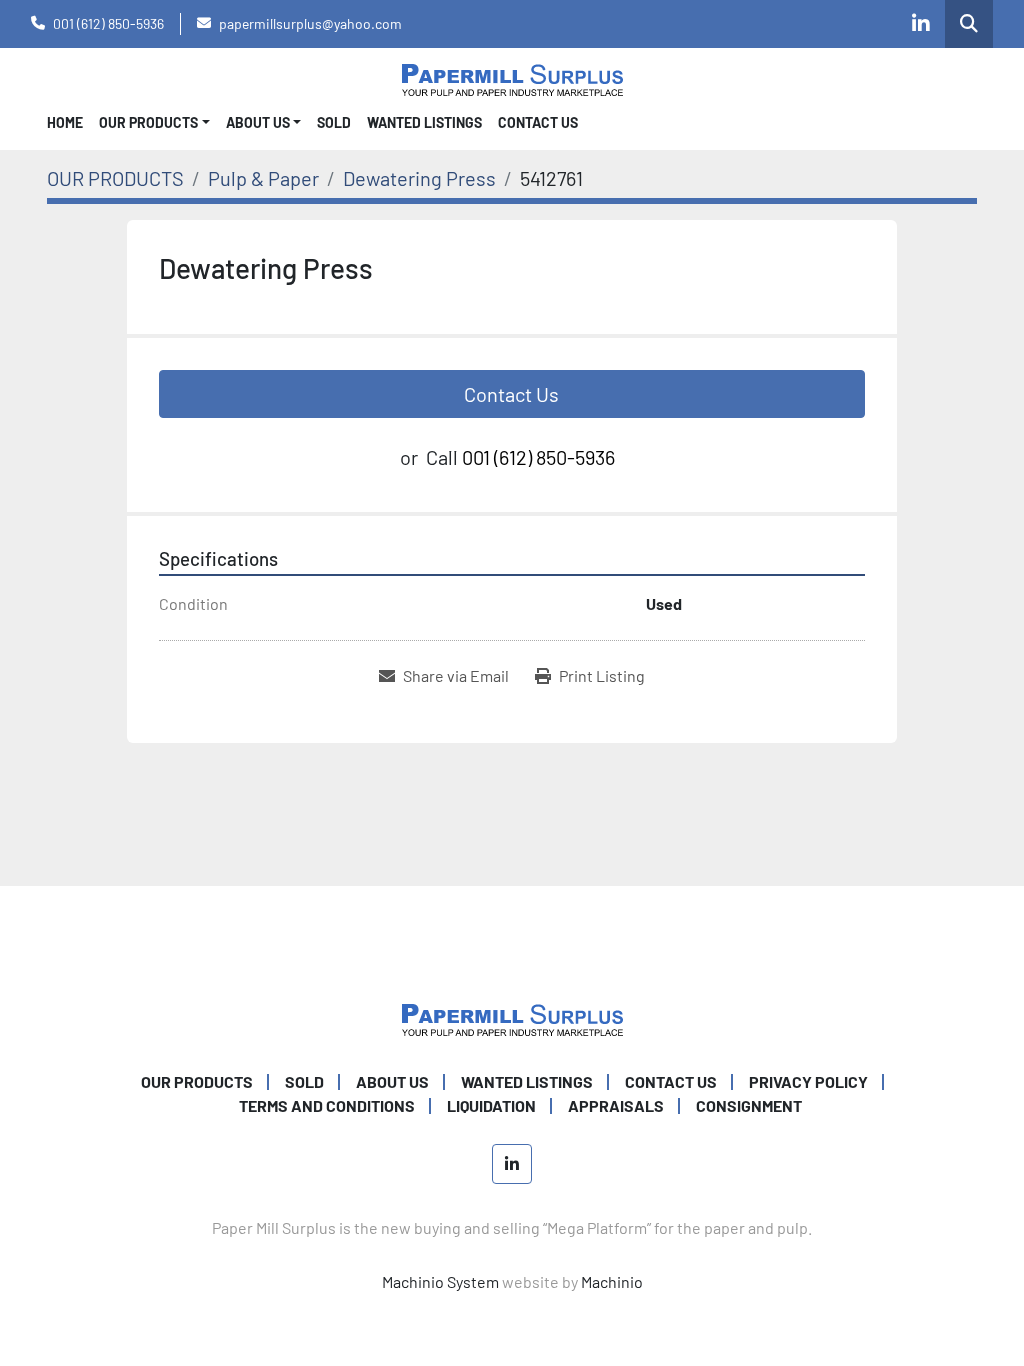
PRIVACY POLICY (808, 1081)
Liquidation (491, 1105)
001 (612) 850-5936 (108, 23)
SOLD (334, 122)
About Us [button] (258, 122)
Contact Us (511, 394)
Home (65, 122)
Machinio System (440, 1281)
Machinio (612, 1281)
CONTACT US (538, 122)
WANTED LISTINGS (424, 122)
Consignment (749, 1105)
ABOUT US (392, 1081)
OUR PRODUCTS (148, 122)
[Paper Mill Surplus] (512, 1017)
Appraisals (616, 1105)
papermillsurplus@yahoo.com (310, 23)
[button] (154, 122)
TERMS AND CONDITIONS (327, 1105)
